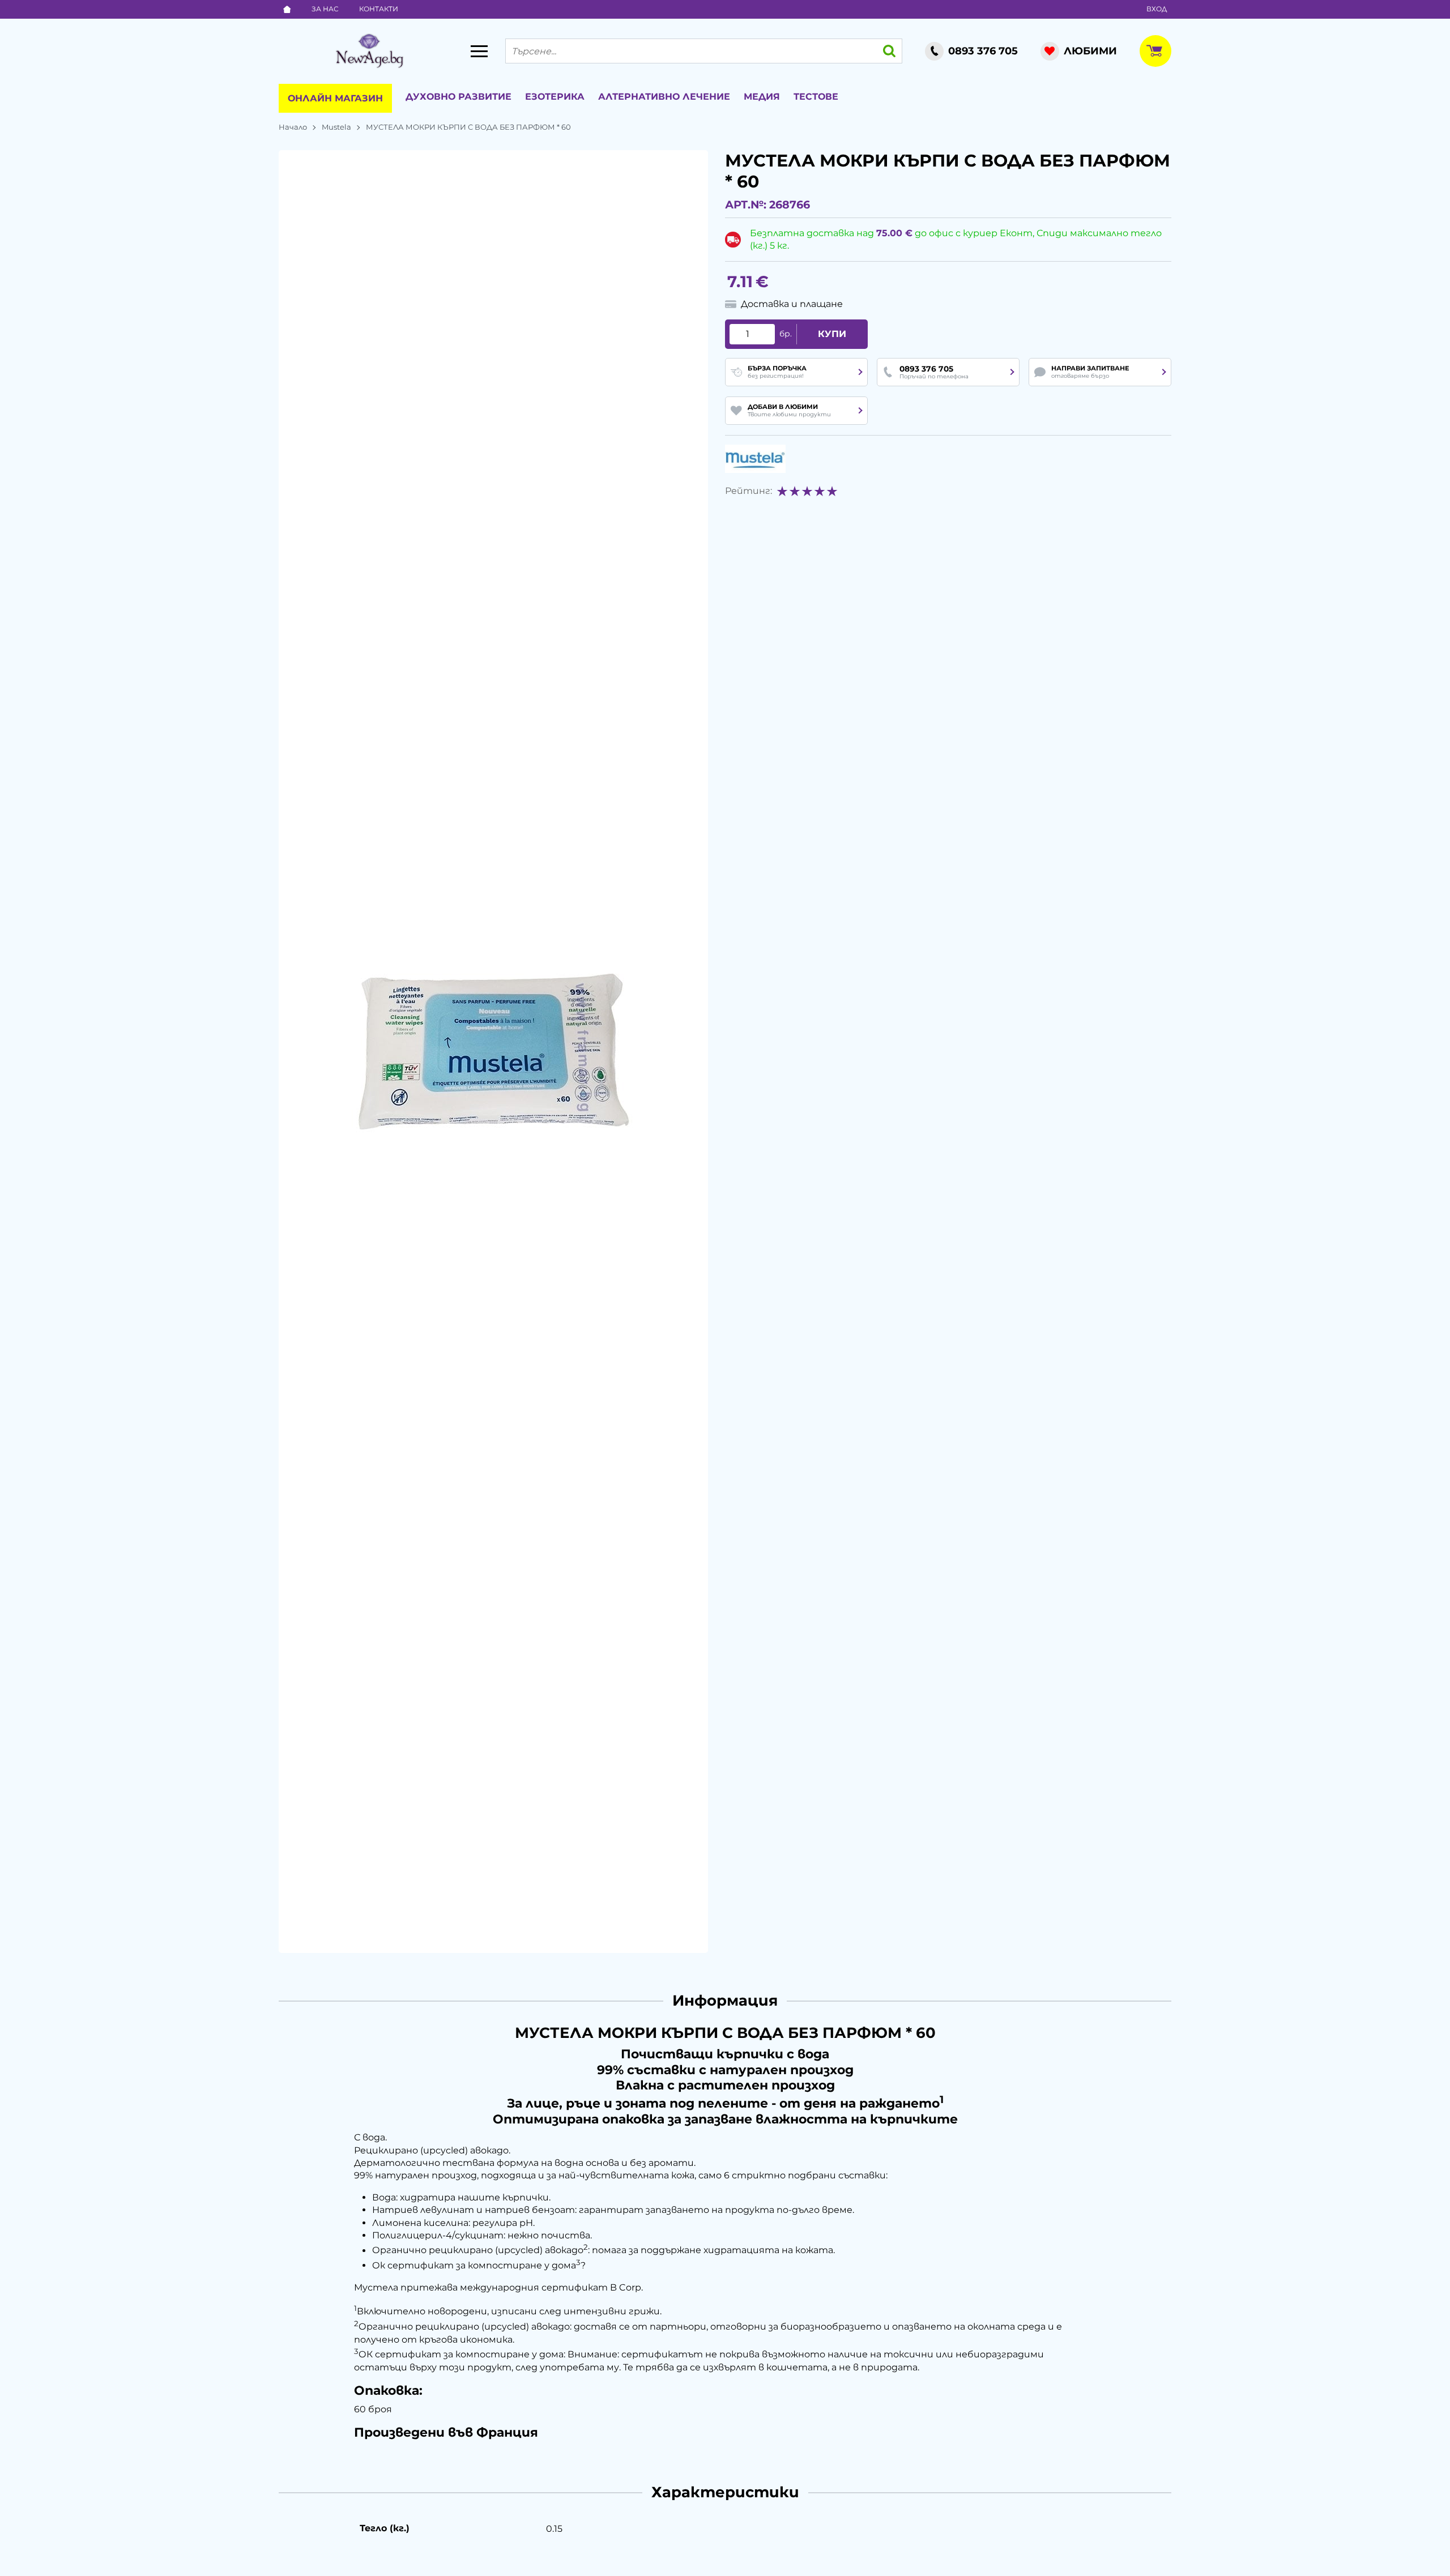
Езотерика (555, 97)
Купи (832, 334)
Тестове (816, 97)
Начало (293, 127)
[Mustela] (755, 459)
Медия (762, 97)
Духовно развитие (459, 97)
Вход (1157, 9)
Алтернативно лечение (664, 97)
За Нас (325, 9)
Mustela (336, 127)
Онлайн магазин (335, 98)
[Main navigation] (479, 51)
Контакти (379, 9)
